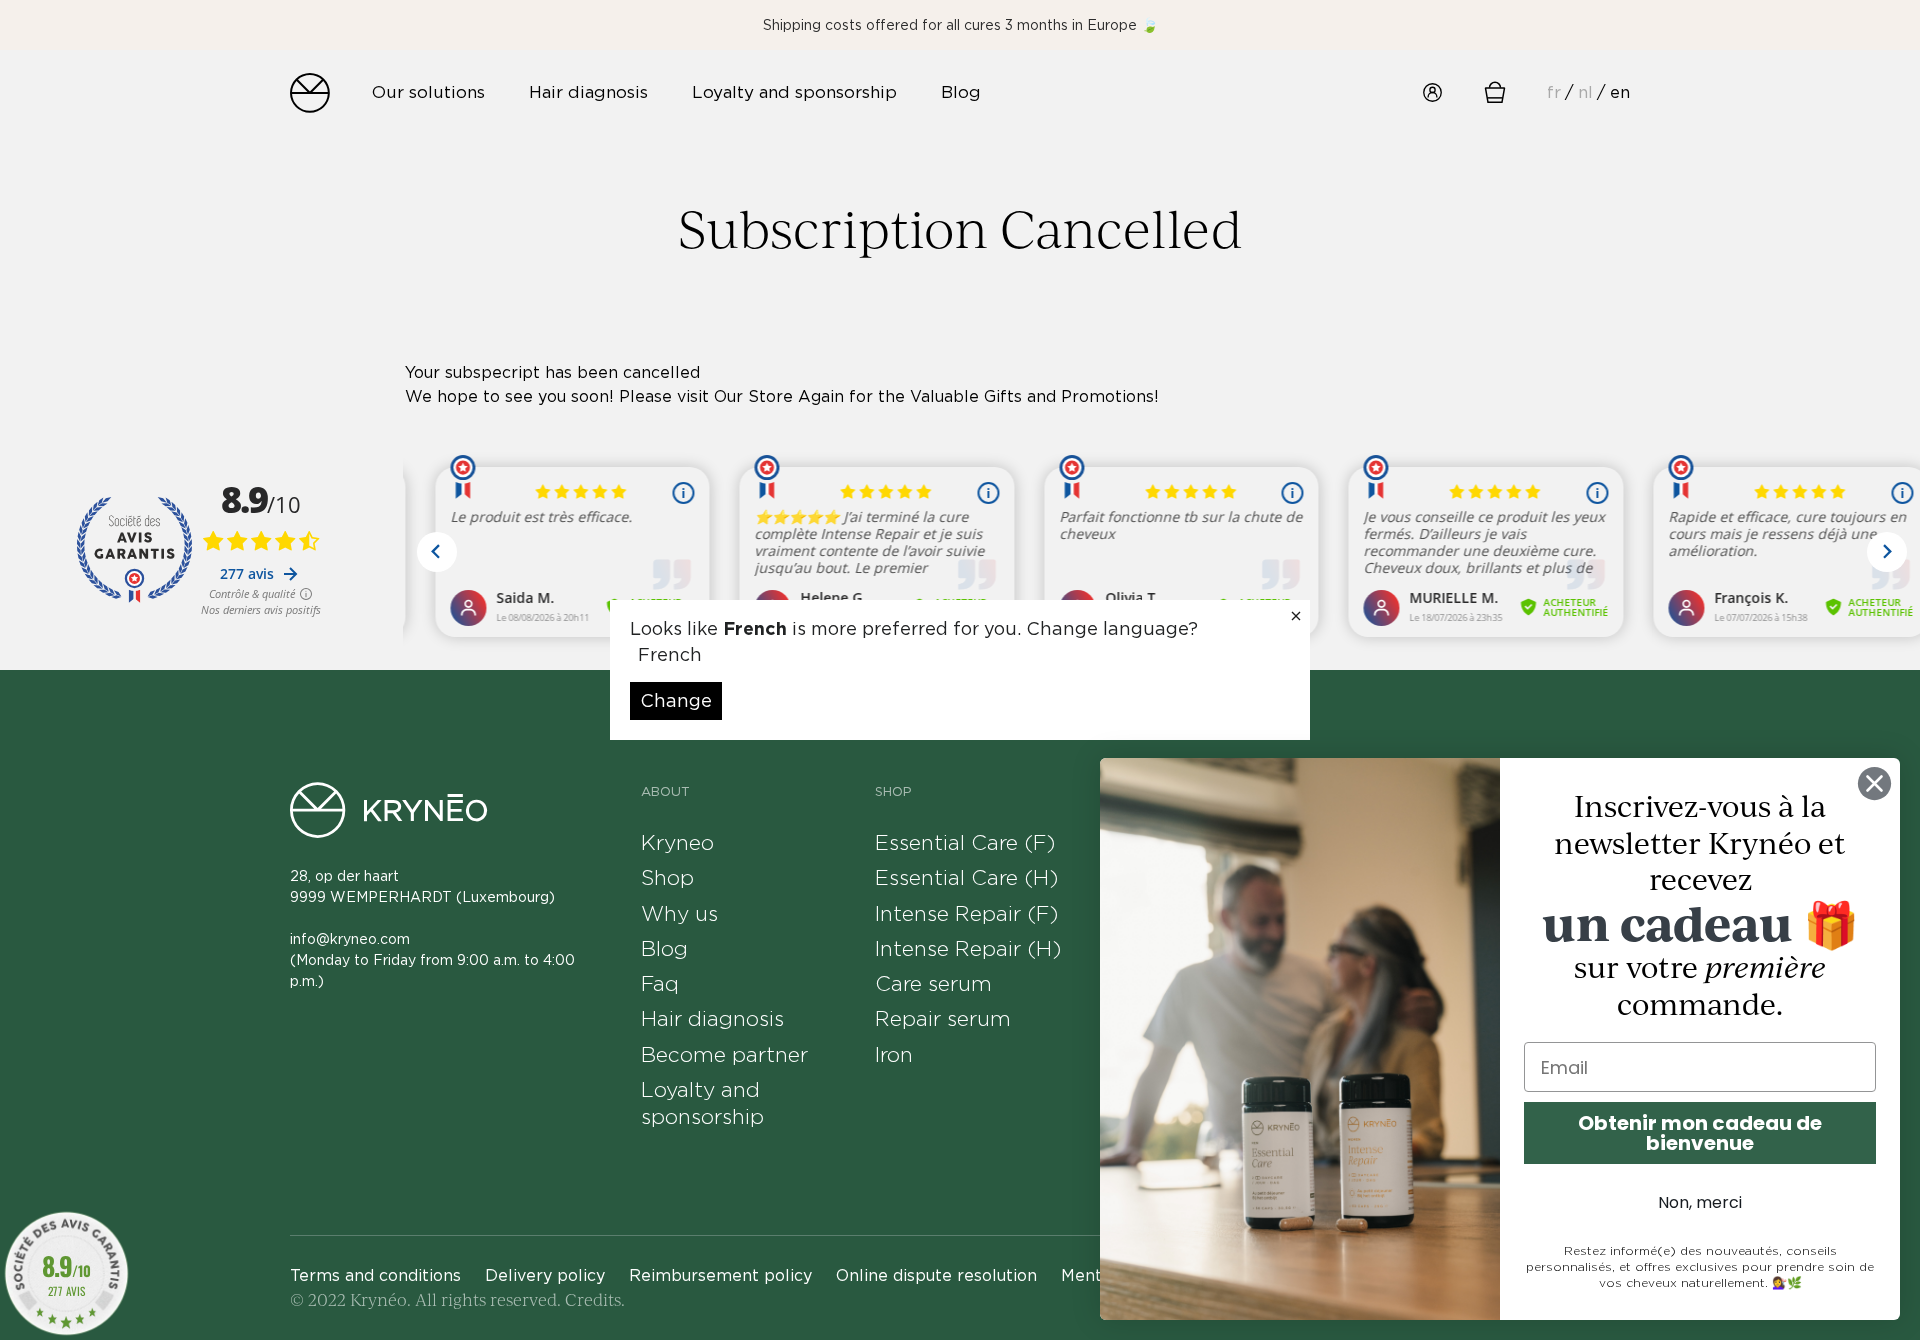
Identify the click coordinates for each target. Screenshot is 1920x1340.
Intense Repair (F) (966, 913)
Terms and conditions (375, 1275)
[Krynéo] (310, 93)
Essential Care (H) (966, 877)
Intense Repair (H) (968, 948)
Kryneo (677, 842)
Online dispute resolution (936, 1275)
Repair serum (943, 1018)
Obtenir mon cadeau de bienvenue (1700, 1133)
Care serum (933, 983)
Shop (667, 877)
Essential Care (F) (965, 842)
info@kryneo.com (350, 939)
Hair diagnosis (712, 1018)
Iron (894, 1054)
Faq (660, 983)
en (1620, 92)
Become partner (724, 1054)
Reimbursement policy (720, 1275)
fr (1554, 92)
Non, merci (1700, 1202)
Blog (664, 948)
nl (1585, 92)
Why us (679, 913)
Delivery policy (545, 1275)
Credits (593, 1299)
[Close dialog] (1874, 783)
